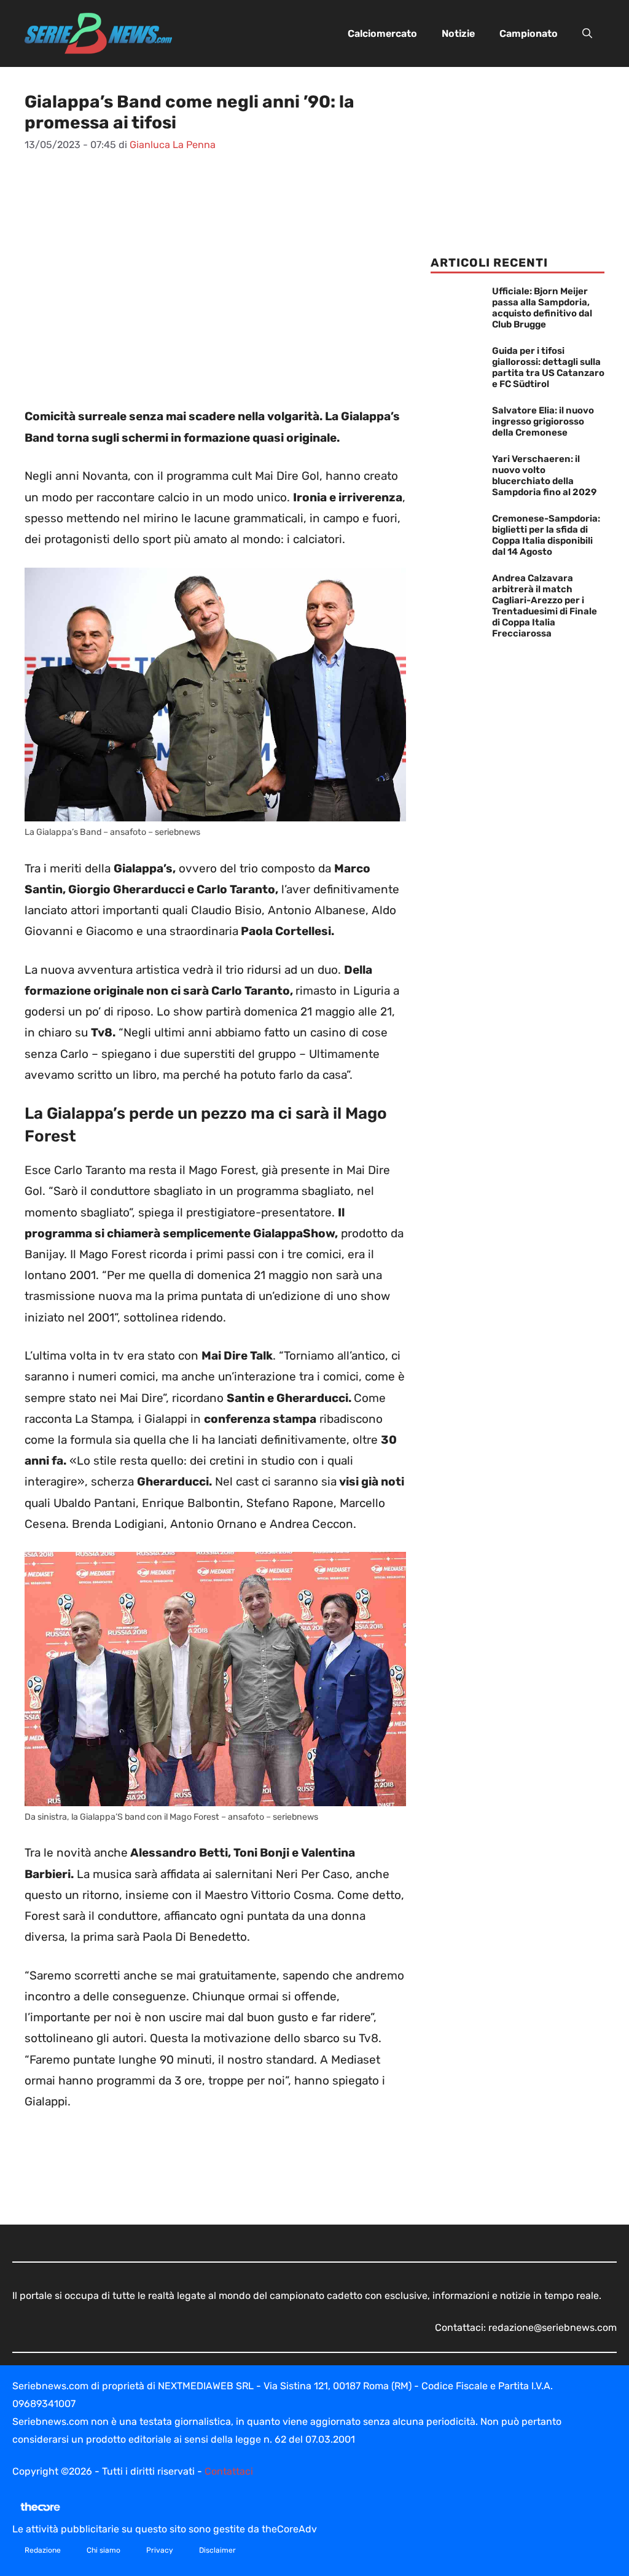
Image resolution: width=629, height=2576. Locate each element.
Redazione (43, 2550)
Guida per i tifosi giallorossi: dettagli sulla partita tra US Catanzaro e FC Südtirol (548, 367)
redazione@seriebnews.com (553, 2327)
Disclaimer (217, 2550)
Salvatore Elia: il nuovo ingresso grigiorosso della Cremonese (543, 421)
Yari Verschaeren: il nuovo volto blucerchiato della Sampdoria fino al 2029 (544, 476)
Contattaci (229, 2471)
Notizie (458, 33)
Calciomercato (382, 33)
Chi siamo (104, 2550)
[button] (587, 34)
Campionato (529, 33)
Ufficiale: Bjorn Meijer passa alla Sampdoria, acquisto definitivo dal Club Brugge (542, 308)
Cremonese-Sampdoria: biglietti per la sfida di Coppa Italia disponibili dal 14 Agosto (546, 535)
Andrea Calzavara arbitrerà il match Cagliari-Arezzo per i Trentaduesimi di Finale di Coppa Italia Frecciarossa (545, 606)
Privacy (160, 2550)
